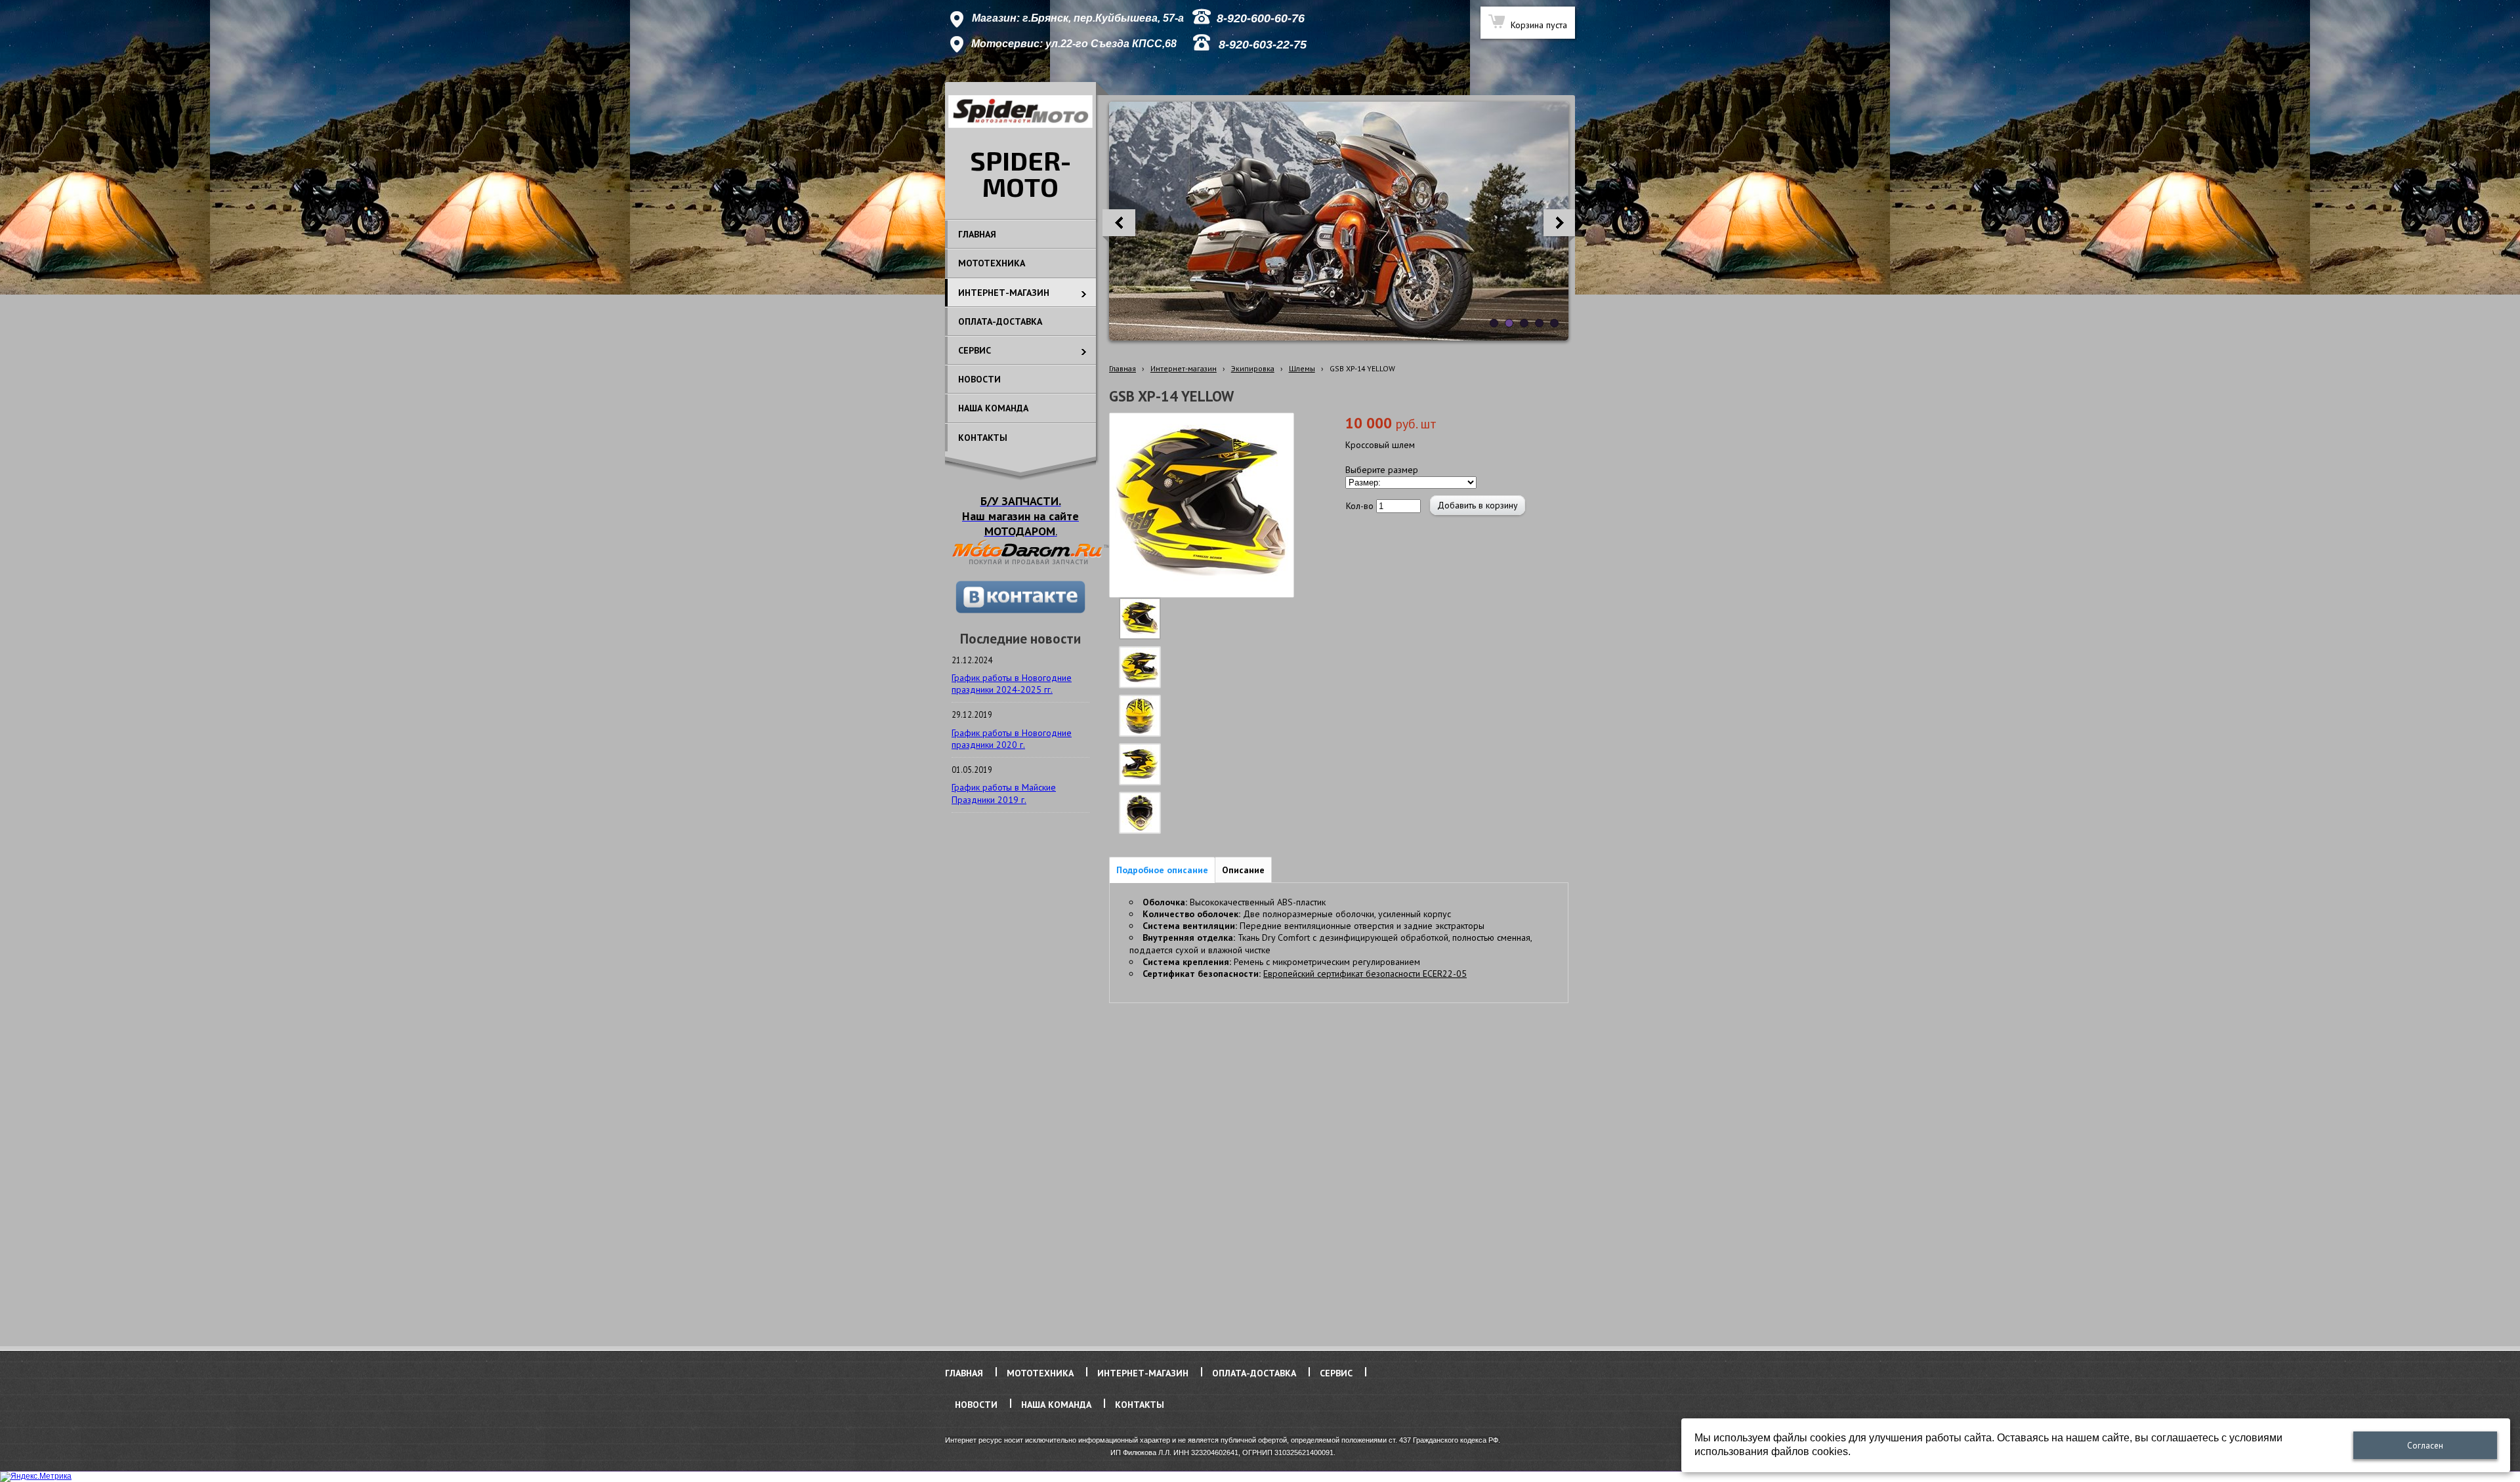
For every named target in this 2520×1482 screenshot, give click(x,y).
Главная (1123, 368)
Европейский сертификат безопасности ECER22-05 (1365, 974)
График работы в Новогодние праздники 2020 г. (1012, 739)
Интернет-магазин (1184, 368)
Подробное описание (1162, 870)
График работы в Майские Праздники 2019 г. (1004, 793)
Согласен (2425, 1446)
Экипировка (1253, 368)
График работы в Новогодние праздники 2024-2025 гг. (1012, 684)
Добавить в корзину (1478, 505)
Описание (1243, 870)
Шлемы (1302, 368)
